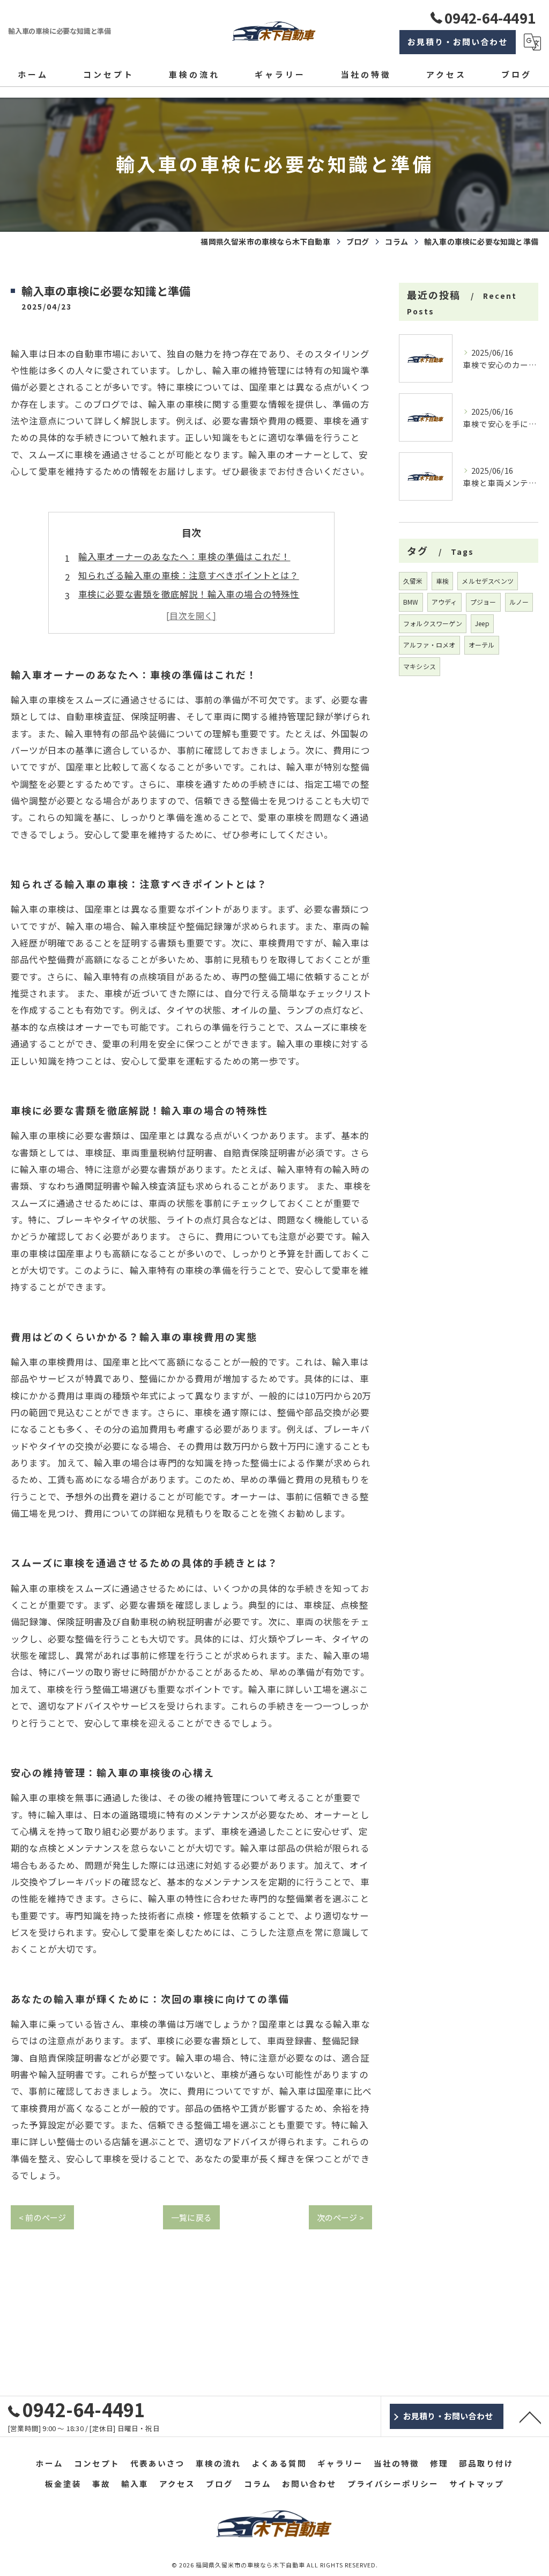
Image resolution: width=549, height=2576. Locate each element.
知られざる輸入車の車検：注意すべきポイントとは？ (189, 575)
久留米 (413, 581)
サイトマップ (477, 2483)
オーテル (482, 645)
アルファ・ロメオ (429, 645)
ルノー (519, 602)
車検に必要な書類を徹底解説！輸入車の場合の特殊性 (189, 594)
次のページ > (340, 2217)
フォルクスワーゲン (433, 623)
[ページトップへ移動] (530, 2417)
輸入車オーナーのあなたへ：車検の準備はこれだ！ (184, 556)
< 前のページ (42, 2217)
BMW (411, 602)
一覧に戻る (191, 2217)
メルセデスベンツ (488, 581)
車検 (442, 581)
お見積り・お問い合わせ (458, 42)
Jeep (482, 623)
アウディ (444, 602)
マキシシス (420, 666)
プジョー (483, 602)
